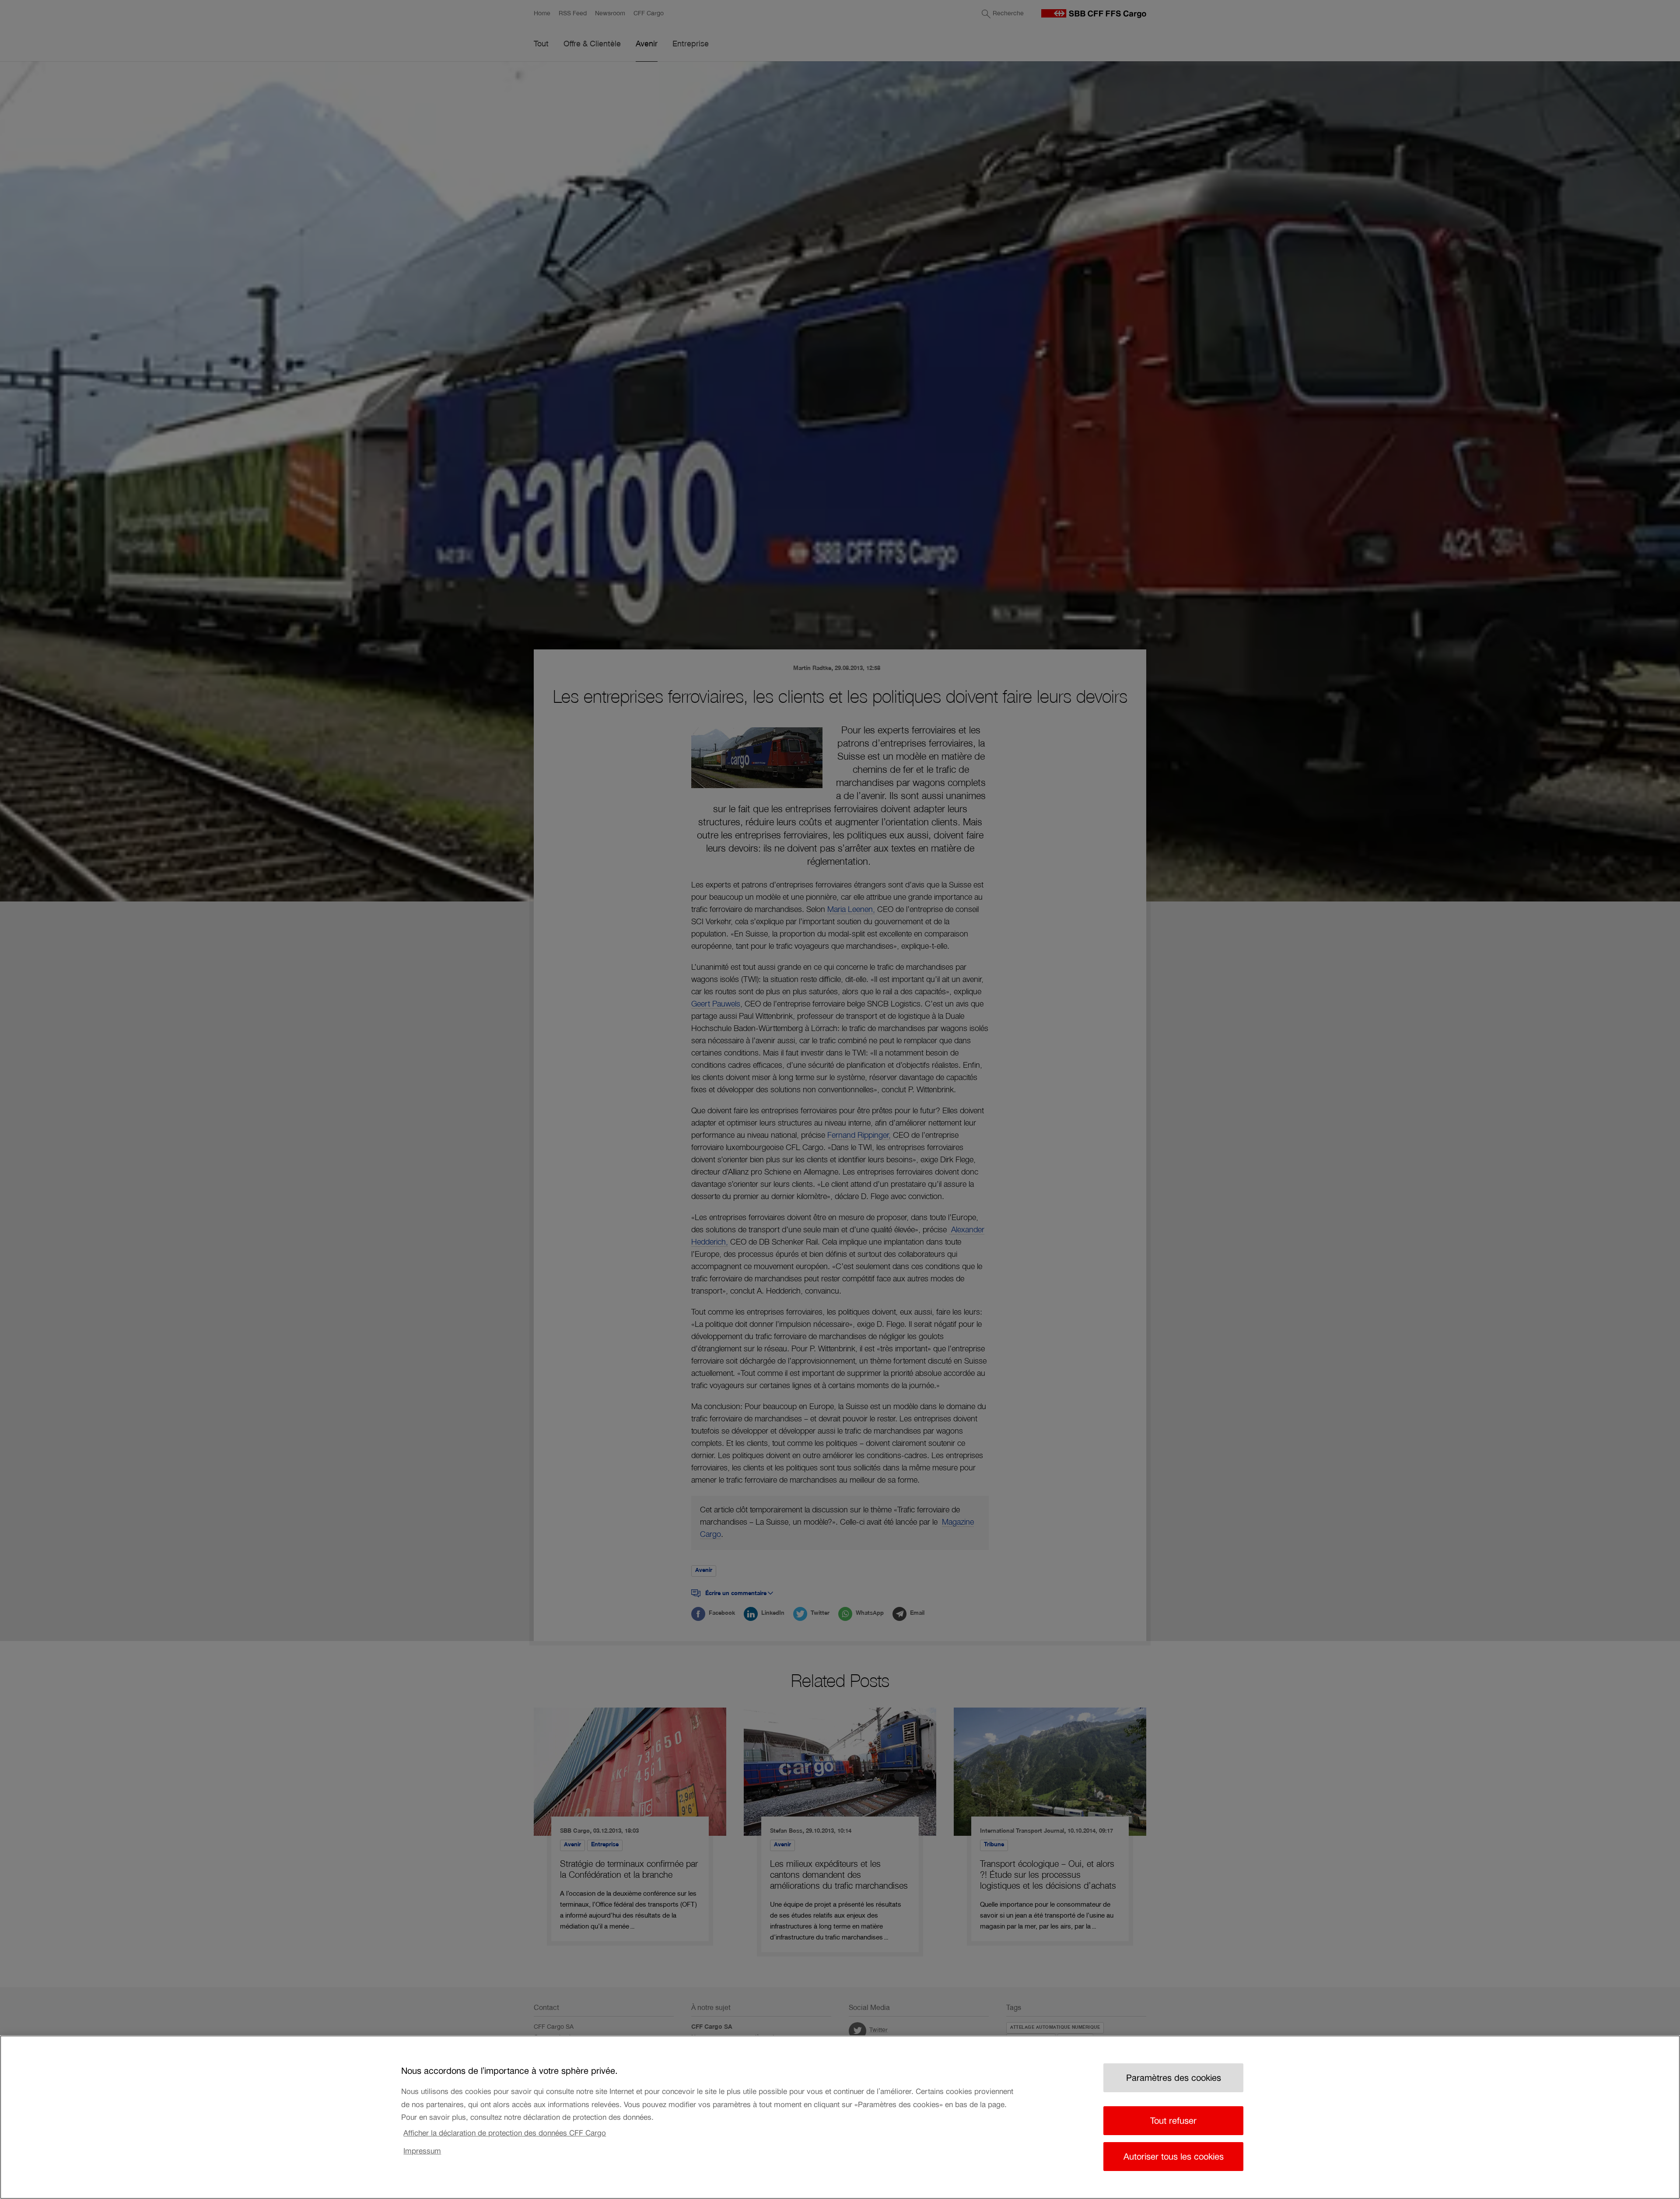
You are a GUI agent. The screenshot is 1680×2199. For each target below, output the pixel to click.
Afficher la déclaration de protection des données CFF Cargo (505, 2132)
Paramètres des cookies (1174, 2078)
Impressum (422, 2150)
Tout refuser (1173, 2121)
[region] (840, 2117)
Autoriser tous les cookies (1174, 2157)
